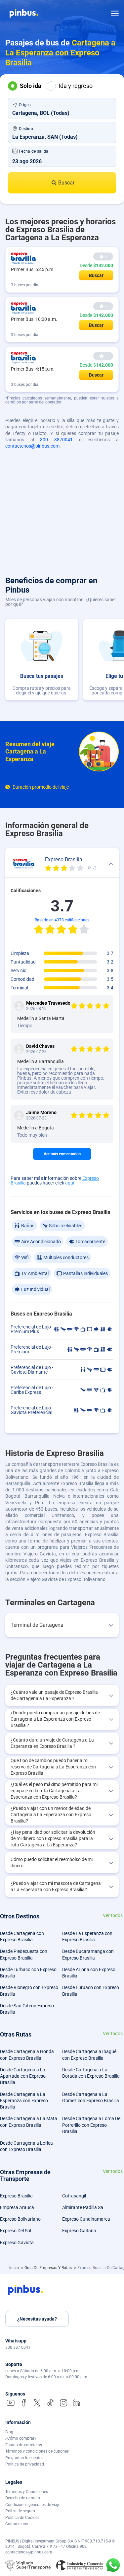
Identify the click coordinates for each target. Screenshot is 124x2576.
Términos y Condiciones (27, 2492)
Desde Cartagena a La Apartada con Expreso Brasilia (23, 2076)
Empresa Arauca (17, 2207)
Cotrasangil (74, 2196)
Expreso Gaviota (17, 2243)
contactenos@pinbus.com (32, 446)
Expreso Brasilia (16, 2196)
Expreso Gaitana (79, 2231)
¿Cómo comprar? (21, 2438)
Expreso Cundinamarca (86, 2219)
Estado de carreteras (24, 2445)
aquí (70, 1183)
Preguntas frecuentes (24, 2458)
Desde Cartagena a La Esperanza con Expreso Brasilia (24, 2101)
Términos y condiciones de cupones (37, 2451)
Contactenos (17, 2524)
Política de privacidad (25, 2464)
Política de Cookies (22, 2518)
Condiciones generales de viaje (33, 2505)
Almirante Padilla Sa (83, 2207)
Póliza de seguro (20, 2511)
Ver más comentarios (62, 1154)
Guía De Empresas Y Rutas (49, 2268)
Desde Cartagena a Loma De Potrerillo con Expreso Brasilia (91, 2125)
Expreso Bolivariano (20, 2219)
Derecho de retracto (23, 2498)
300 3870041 (56, 440)
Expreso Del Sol (16, 2231)
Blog (9, 2432)
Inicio (15, 2268)
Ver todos (113, 1916)
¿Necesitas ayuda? (37, 2319)
